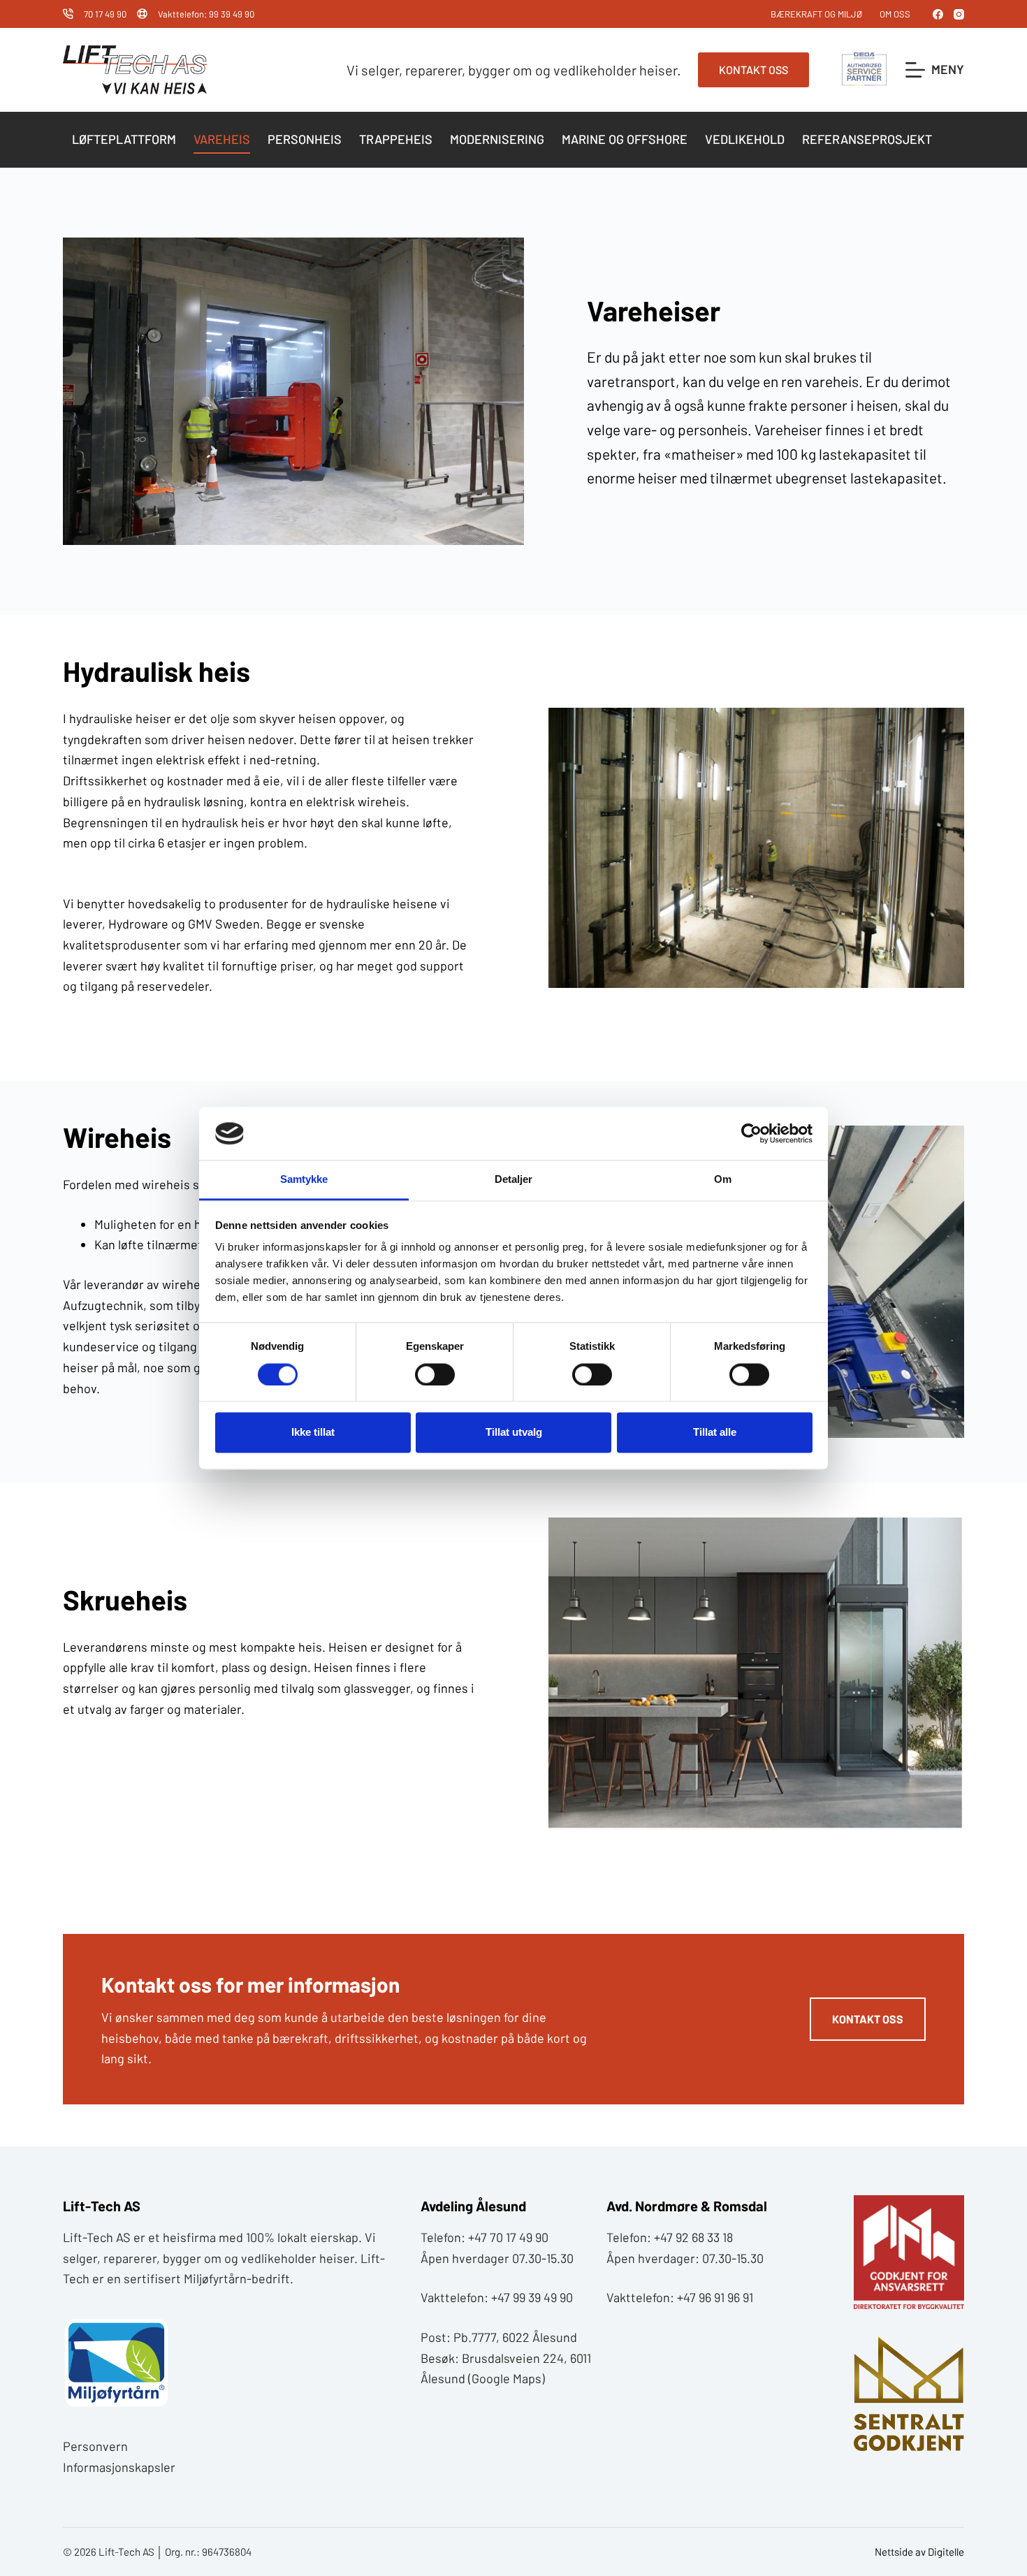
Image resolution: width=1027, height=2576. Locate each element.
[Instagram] (959, 14)
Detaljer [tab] (514, 1180)
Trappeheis (396, 139)
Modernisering (497, 139)
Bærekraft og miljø (816, 14)
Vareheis (222, 139)
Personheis (305, 139)
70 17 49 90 (105, 14)
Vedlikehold (745, 139)
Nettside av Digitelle (919, 2552)
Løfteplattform (124, 139)
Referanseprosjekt (867, 139)
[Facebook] (938, 14)
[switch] (435, 1374)
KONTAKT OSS (753, 70)
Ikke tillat (313, 1433)
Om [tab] (723, 1180)
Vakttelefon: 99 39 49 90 (206, 14)
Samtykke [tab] (304, 1180)
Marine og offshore (625, 139)
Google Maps (507, 2378)
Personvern (95, 2446)
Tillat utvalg (514, 1433)
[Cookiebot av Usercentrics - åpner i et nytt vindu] (751, 1133)
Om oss (895, 14)
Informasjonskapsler (119, 2467)
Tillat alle (715, 1433)
